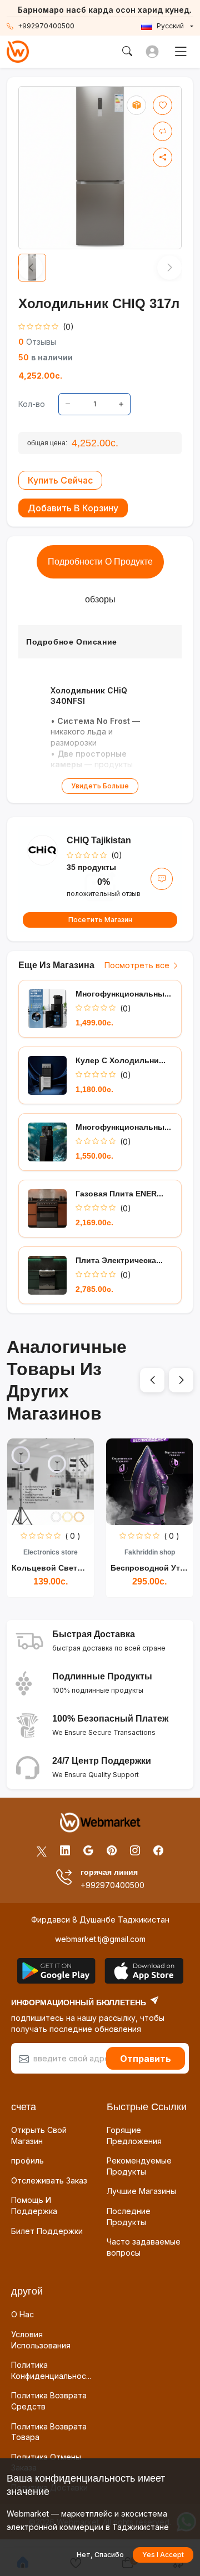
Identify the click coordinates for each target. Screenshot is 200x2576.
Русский (170, 26)
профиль (27, 2160)
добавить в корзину (73, 508)
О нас (22, 2314)
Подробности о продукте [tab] (100, 562)
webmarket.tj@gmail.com (100, 1939)
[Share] (162, 157)
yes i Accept (163, 2555)
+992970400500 (46, 26)
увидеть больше (100, 786)
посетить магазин (100, 920)
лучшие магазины (141, 2191)
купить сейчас (60, 480)
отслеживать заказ (49, 2180)
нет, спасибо (100, 2555)
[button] (152, 1380)
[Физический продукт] (136, 105)
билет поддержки (47, 2231)
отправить (146, 2059)
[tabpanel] (100, 710)
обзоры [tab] (100, 599)
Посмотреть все (138, 965)
